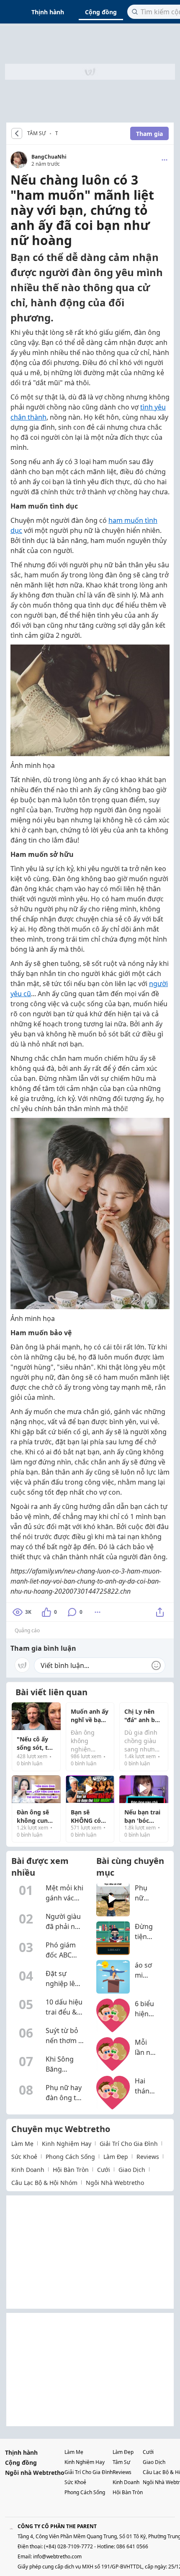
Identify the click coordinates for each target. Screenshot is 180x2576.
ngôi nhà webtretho (115, 2183)
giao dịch (132, 2170)
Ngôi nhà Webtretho (35, 2473)
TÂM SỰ (36, 133)
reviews (148, 2157)
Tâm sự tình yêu (57, 134)
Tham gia (149, 134)
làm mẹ (22, 2144)
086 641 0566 (132, 2546)
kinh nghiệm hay (67, 2144)
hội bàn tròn (71, 2170)
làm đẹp (116, 2157)
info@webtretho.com (57, 2556)
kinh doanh (28, 2170)
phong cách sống (70, 2157)
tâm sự (121, 2462)
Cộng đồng (101, 12)
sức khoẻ (24, 2157)
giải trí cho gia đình (129, 2144)
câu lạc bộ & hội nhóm (44, 2183)
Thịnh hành (48, 12)
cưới (104, 2170)
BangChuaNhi (49, 157)
